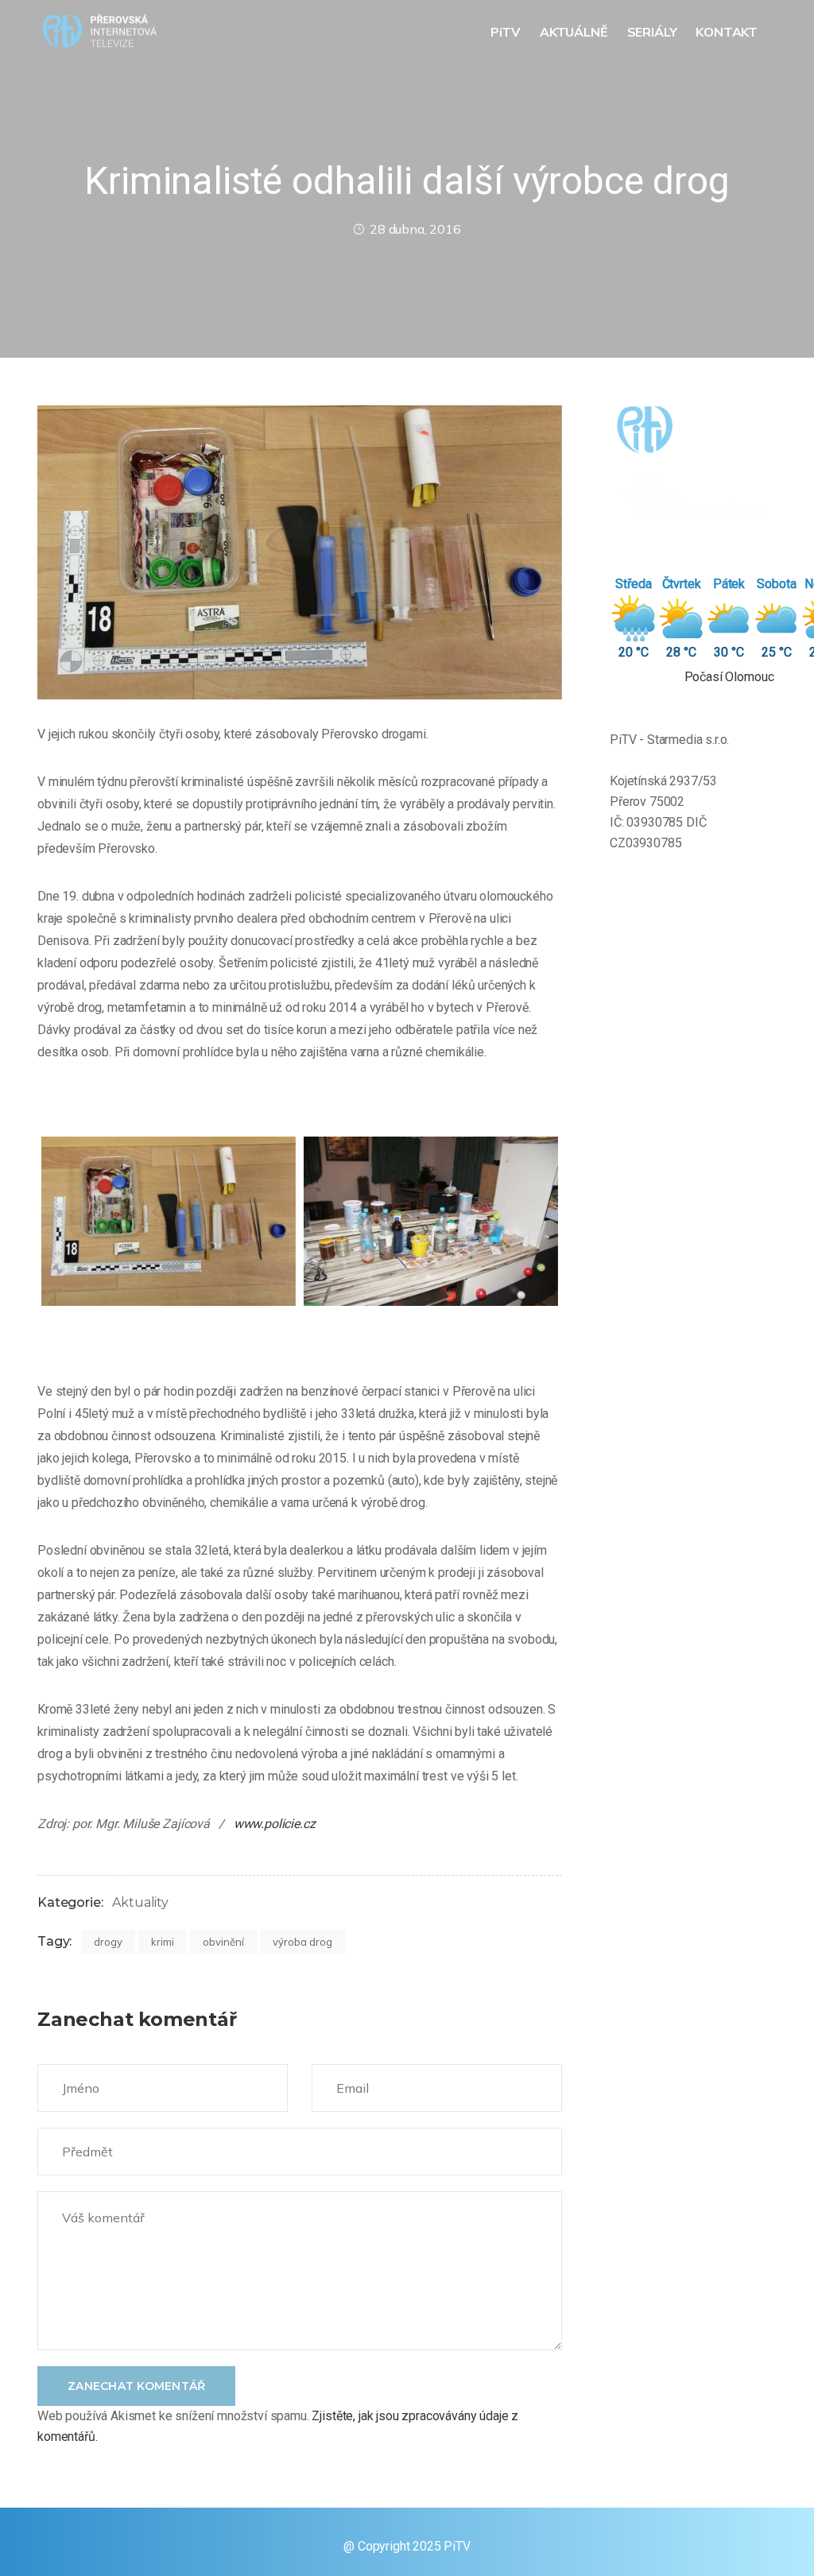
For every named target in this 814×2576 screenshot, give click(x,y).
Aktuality (140, 1902)
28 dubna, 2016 (415, 229)
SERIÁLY (654, 32)
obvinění (223, 1942)
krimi (163, 1942)
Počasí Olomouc (729, 677)
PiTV (507, 32)
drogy (108, 1942)
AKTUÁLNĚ (576, 32)
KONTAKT (728, 32)
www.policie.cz (273, 1824)
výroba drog (302, 1942)
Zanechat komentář (136, 2386)
